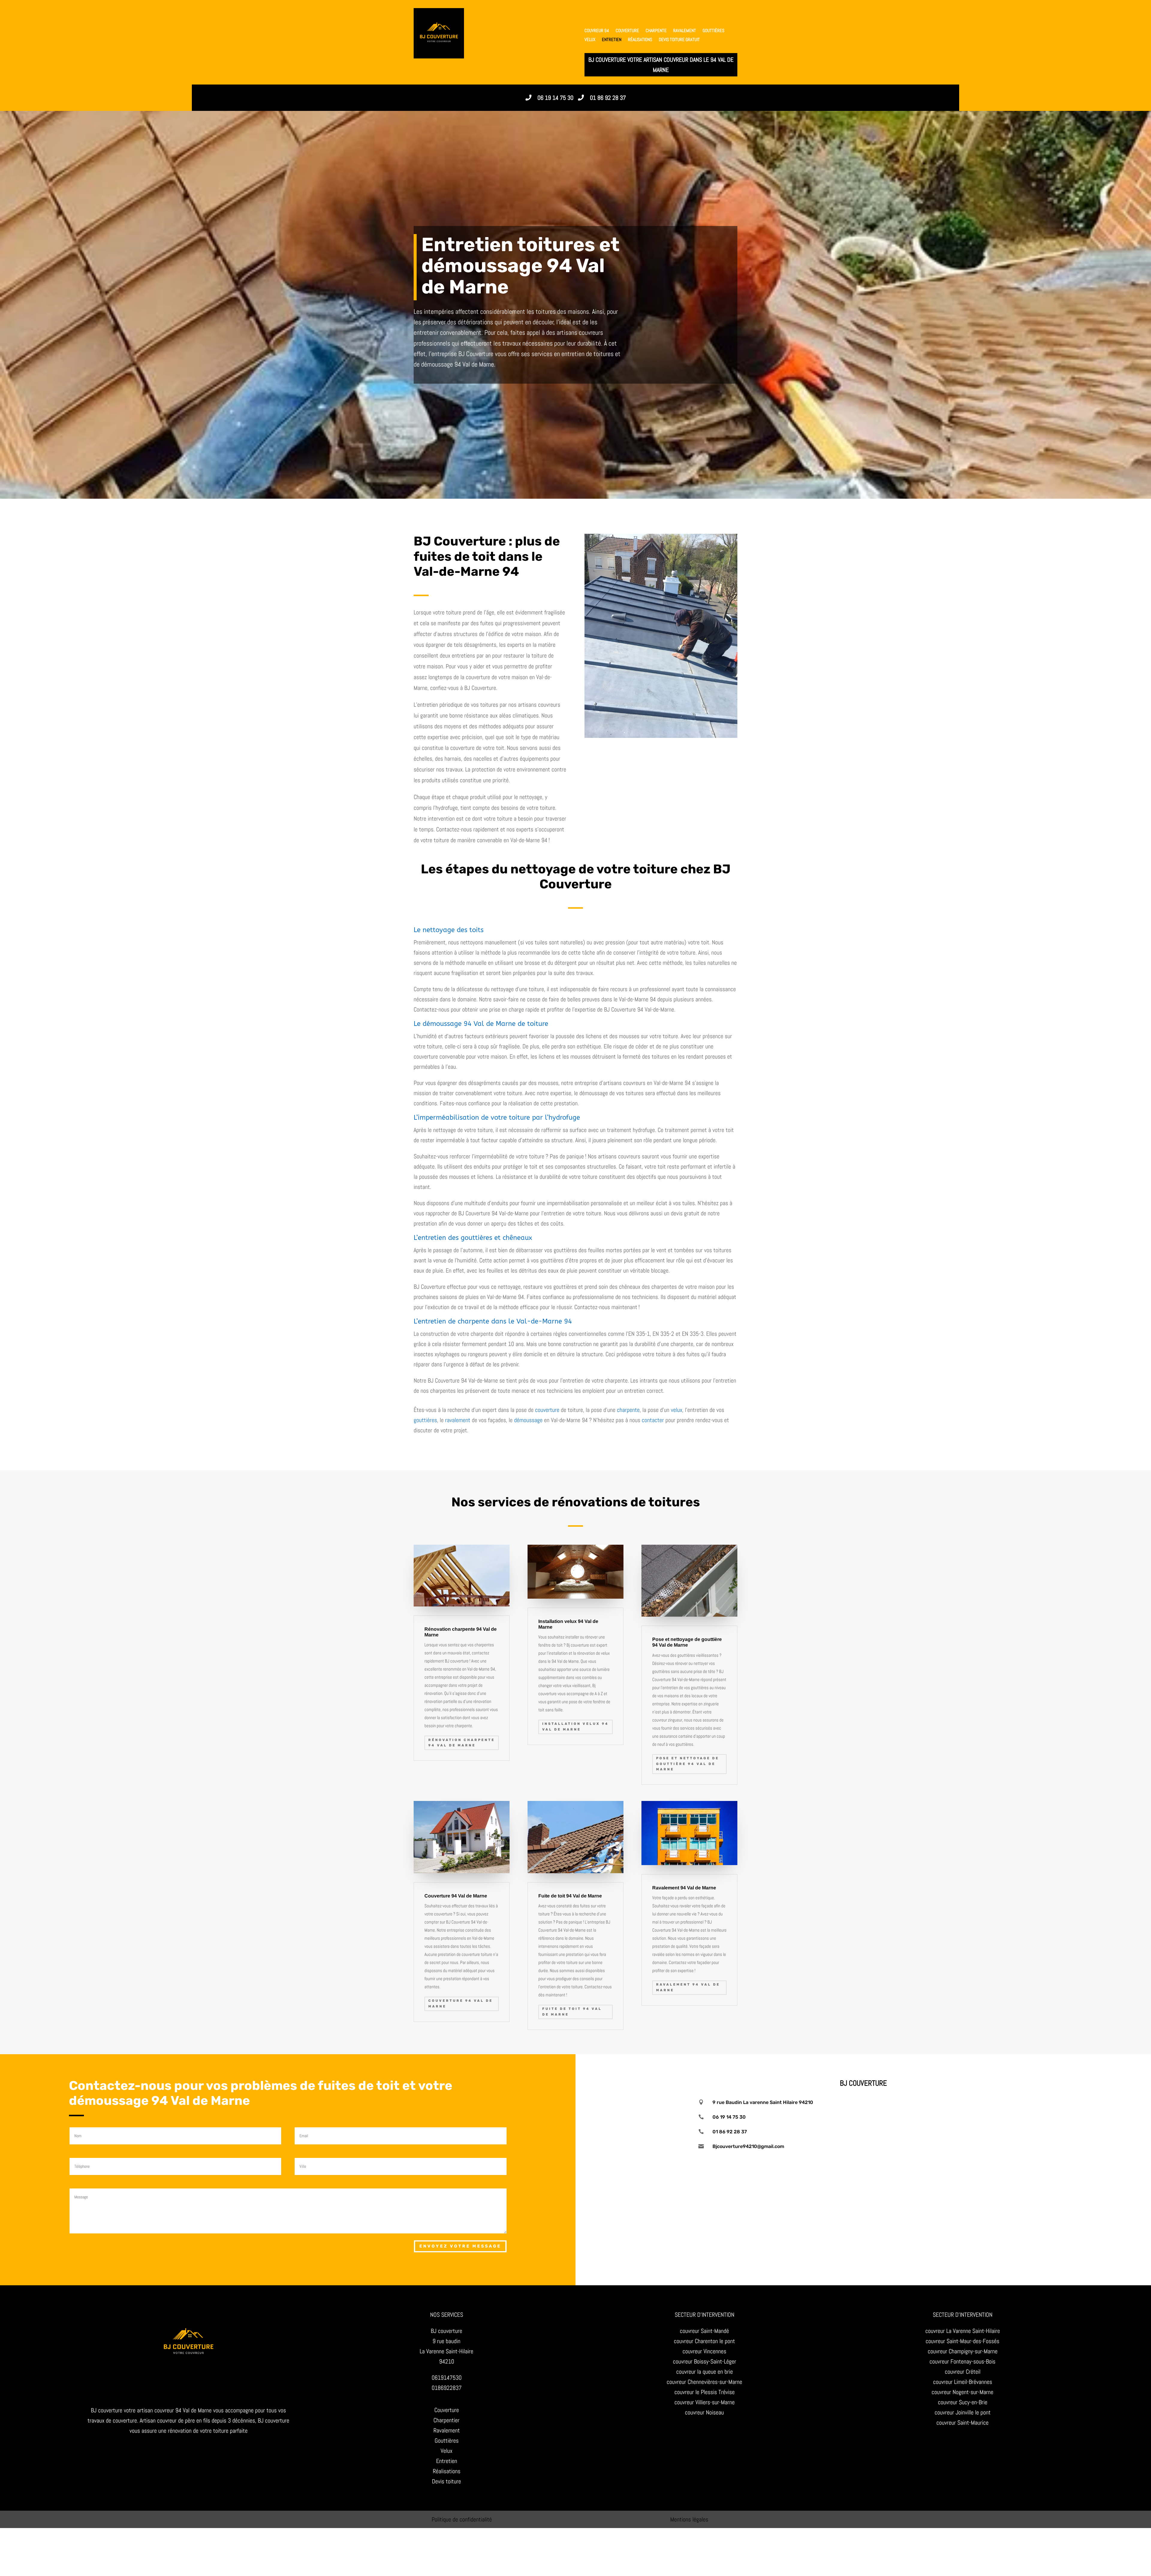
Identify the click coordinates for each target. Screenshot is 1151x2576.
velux (677, 1410)
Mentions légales (689, 2519)
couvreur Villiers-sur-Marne (705, 2402)
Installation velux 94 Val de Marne (575, 1727)
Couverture (627, 31)
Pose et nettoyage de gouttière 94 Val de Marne (688, 1764)
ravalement (458, 1420)
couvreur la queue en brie (705, 2372)
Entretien (612, 40)
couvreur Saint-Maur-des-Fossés (962, 2341)
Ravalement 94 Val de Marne (688, 1987)
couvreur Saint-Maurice (962, 2423)
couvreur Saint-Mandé (704, 2331)
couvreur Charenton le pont (704, 2341)
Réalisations (640, 40)
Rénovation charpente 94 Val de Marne (462, 1743)
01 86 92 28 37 (608, 98)
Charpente (656, 31)
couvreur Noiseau (704, 2412)
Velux (590, 40)
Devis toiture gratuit (679, 40)
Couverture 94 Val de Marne (461, 2004)
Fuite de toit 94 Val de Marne (572, 2012)
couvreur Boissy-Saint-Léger (705, 2361)
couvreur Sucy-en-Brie (963, 2402)
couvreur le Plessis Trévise (705, 2392)
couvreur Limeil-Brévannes (963, 2382)
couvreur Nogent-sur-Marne (962, 2392)
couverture (547, 1410)
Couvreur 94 (597, 31)
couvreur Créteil (963, 2372)
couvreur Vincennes (704, 2351)
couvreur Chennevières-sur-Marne (704, 2382)
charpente (628, 1410)
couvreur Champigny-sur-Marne (963, 2351)
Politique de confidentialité (462, 2519)
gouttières (714, 31)
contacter (653, 1420)
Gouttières (447, 2441)
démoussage (528, 1420)
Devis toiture (446, 2481)
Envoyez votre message (460, 2246)
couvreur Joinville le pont (963, 2412)
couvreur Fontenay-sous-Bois (962, 2361)
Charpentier (446, 2420)
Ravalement (685, 31)
